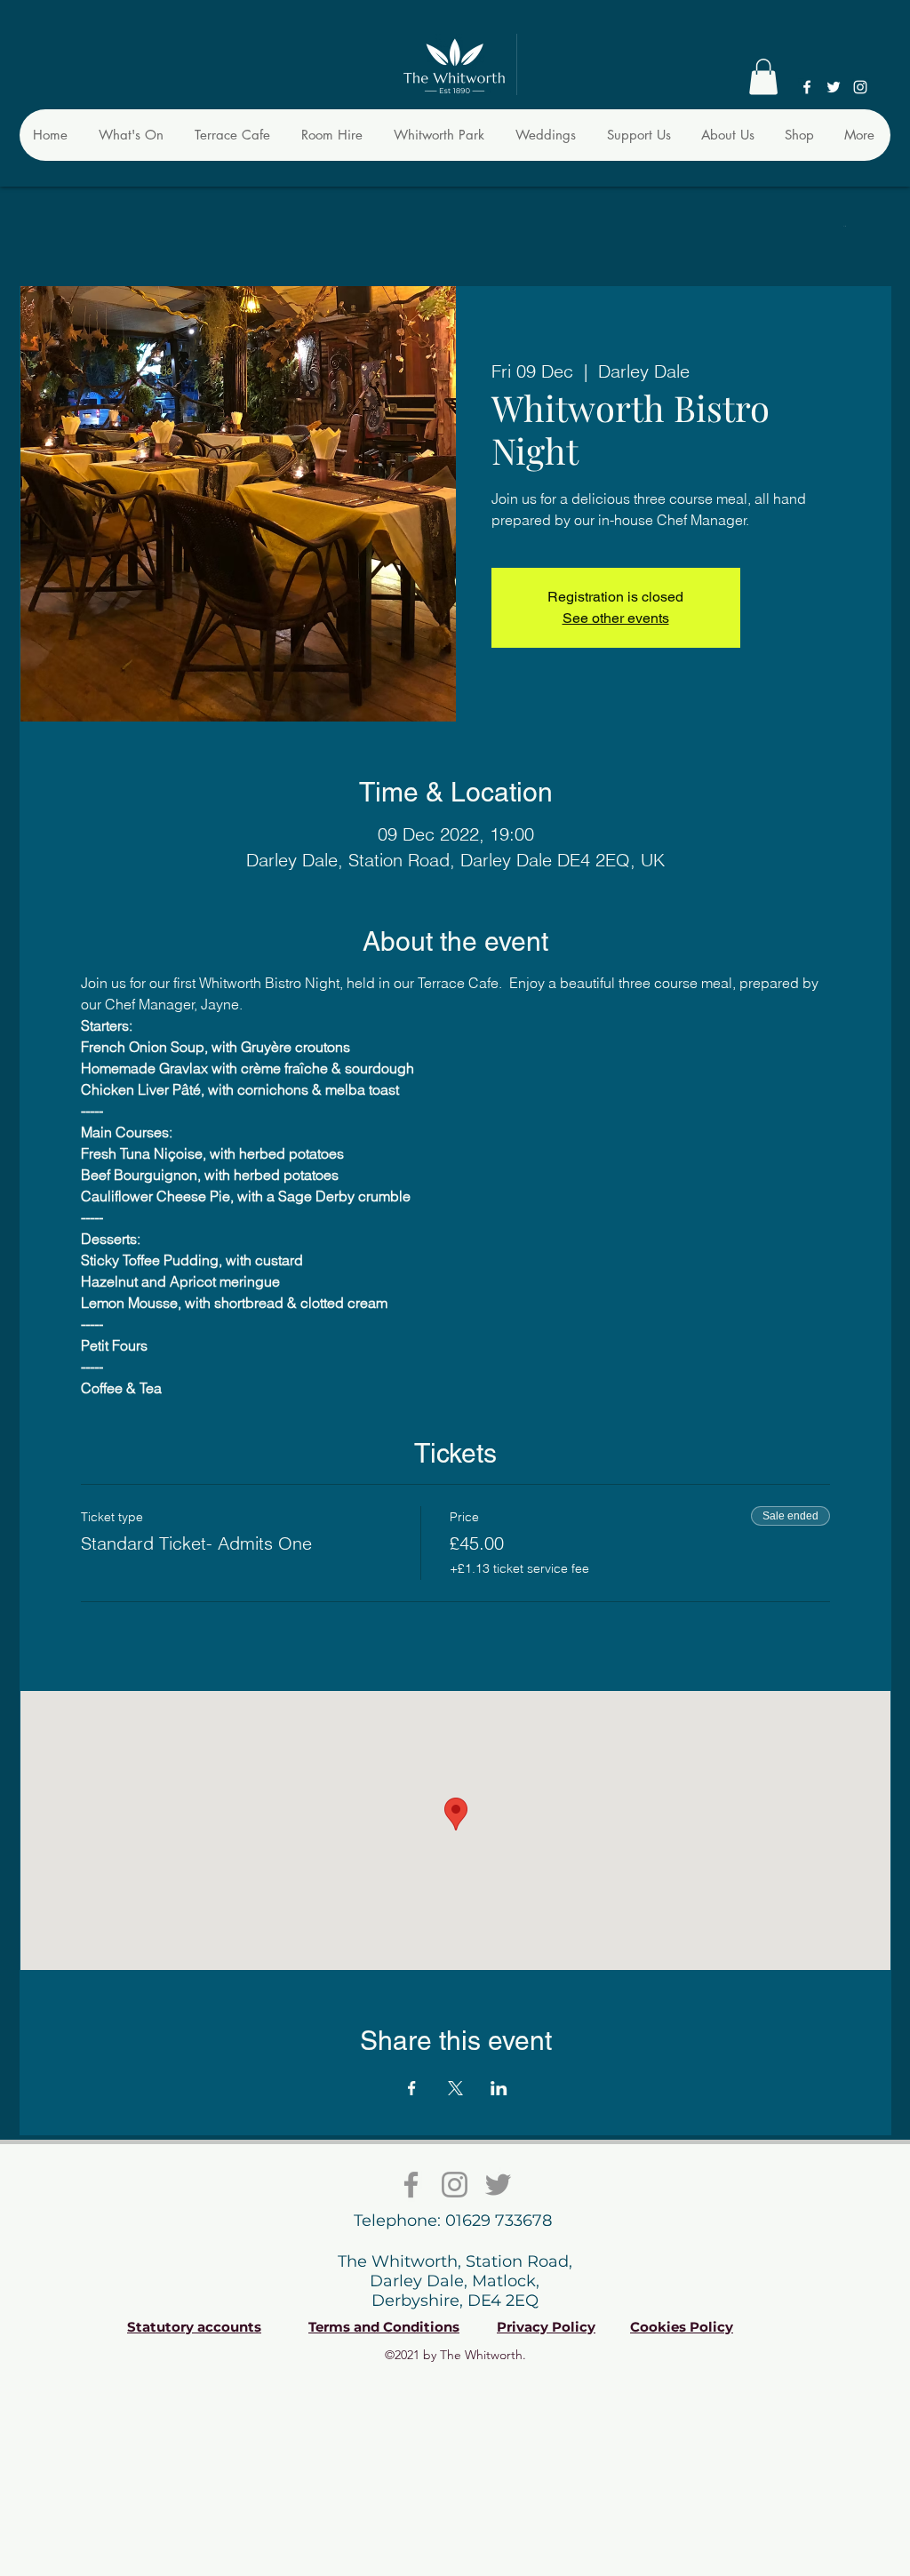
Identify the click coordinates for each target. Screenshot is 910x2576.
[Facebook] (807, 87)
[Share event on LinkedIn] (499, 2088)
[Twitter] (834, 87)
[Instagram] (860, 87)
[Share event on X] (455, 2088)
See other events (616, 618)
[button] (763, 77)
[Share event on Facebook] (412, 2088)
